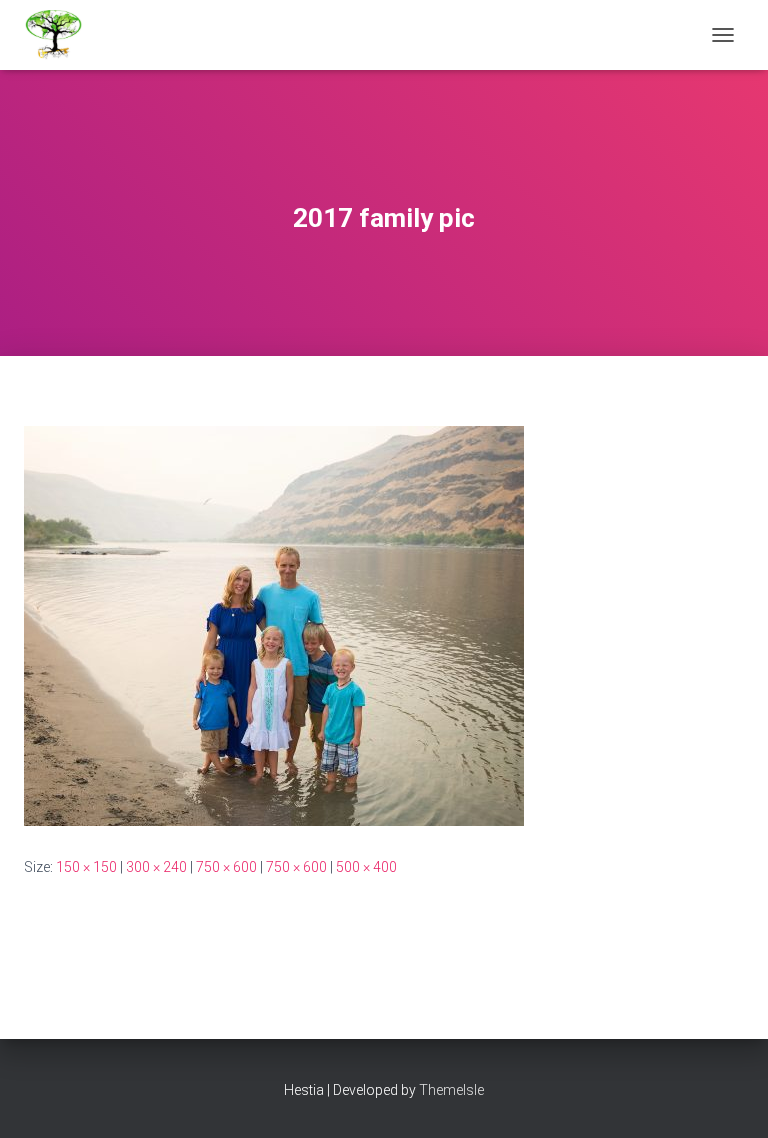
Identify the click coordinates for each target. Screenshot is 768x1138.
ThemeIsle (451, 1090)
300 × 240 (156, 867)
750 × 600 (226, 867)
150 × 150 (86, 867)
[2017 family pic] (274, 625)
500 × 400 (366, 867)
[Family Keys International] (61, 35)
